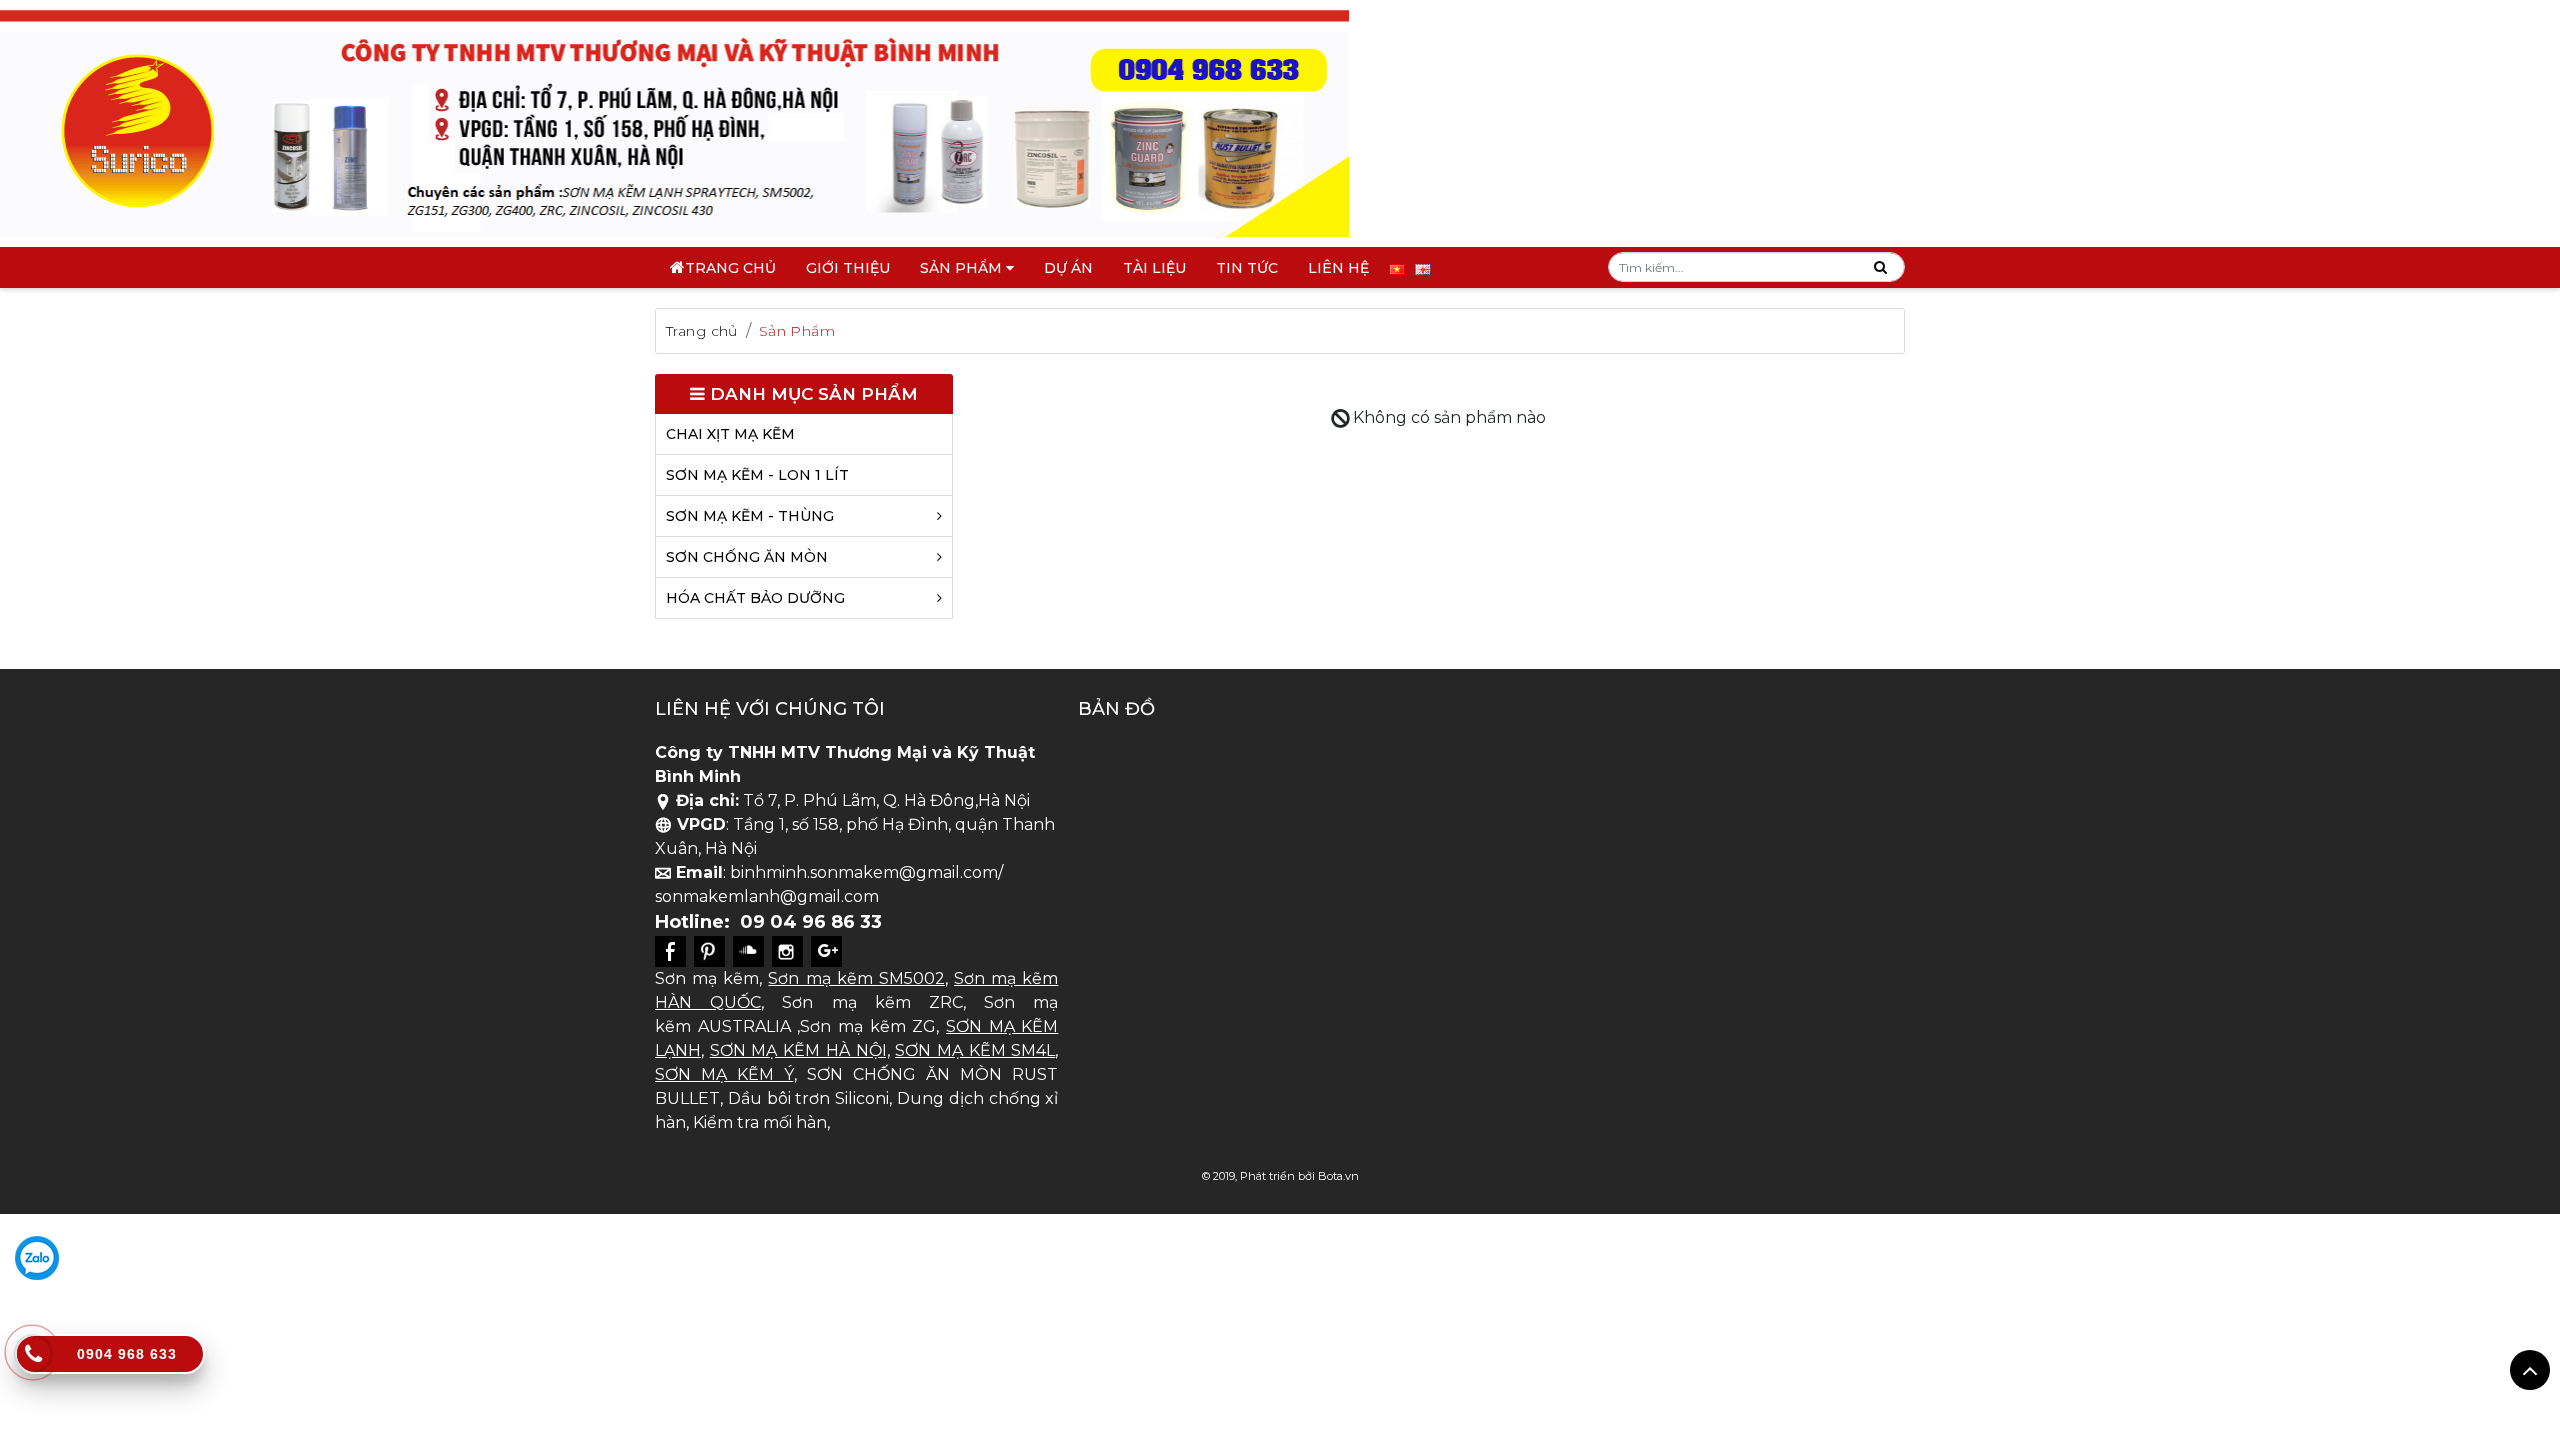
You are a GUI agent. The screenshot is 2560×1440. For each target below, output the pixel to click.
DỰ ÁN (1068, 268)
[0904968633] (37, 1258)
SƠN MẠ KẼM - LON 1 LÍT (757, 475)
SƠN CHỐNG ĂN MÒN (747, 557)
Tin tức (1247, 268)
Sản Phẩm (797, 331)
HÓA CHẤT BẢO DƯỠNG (755, 598)
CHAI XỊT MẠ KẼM (730, 434)
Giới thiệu (848, 268)
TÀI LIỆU (1154, 268)
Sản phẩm (963, 268)
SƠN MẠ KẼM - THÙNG (750, 516)
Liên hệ (1338, 268)
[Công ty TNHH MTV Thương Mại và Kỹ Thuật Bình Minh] (674, 122)
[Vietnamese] (1397, 268)
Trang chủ (730, 268)
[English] (1423, 268)
